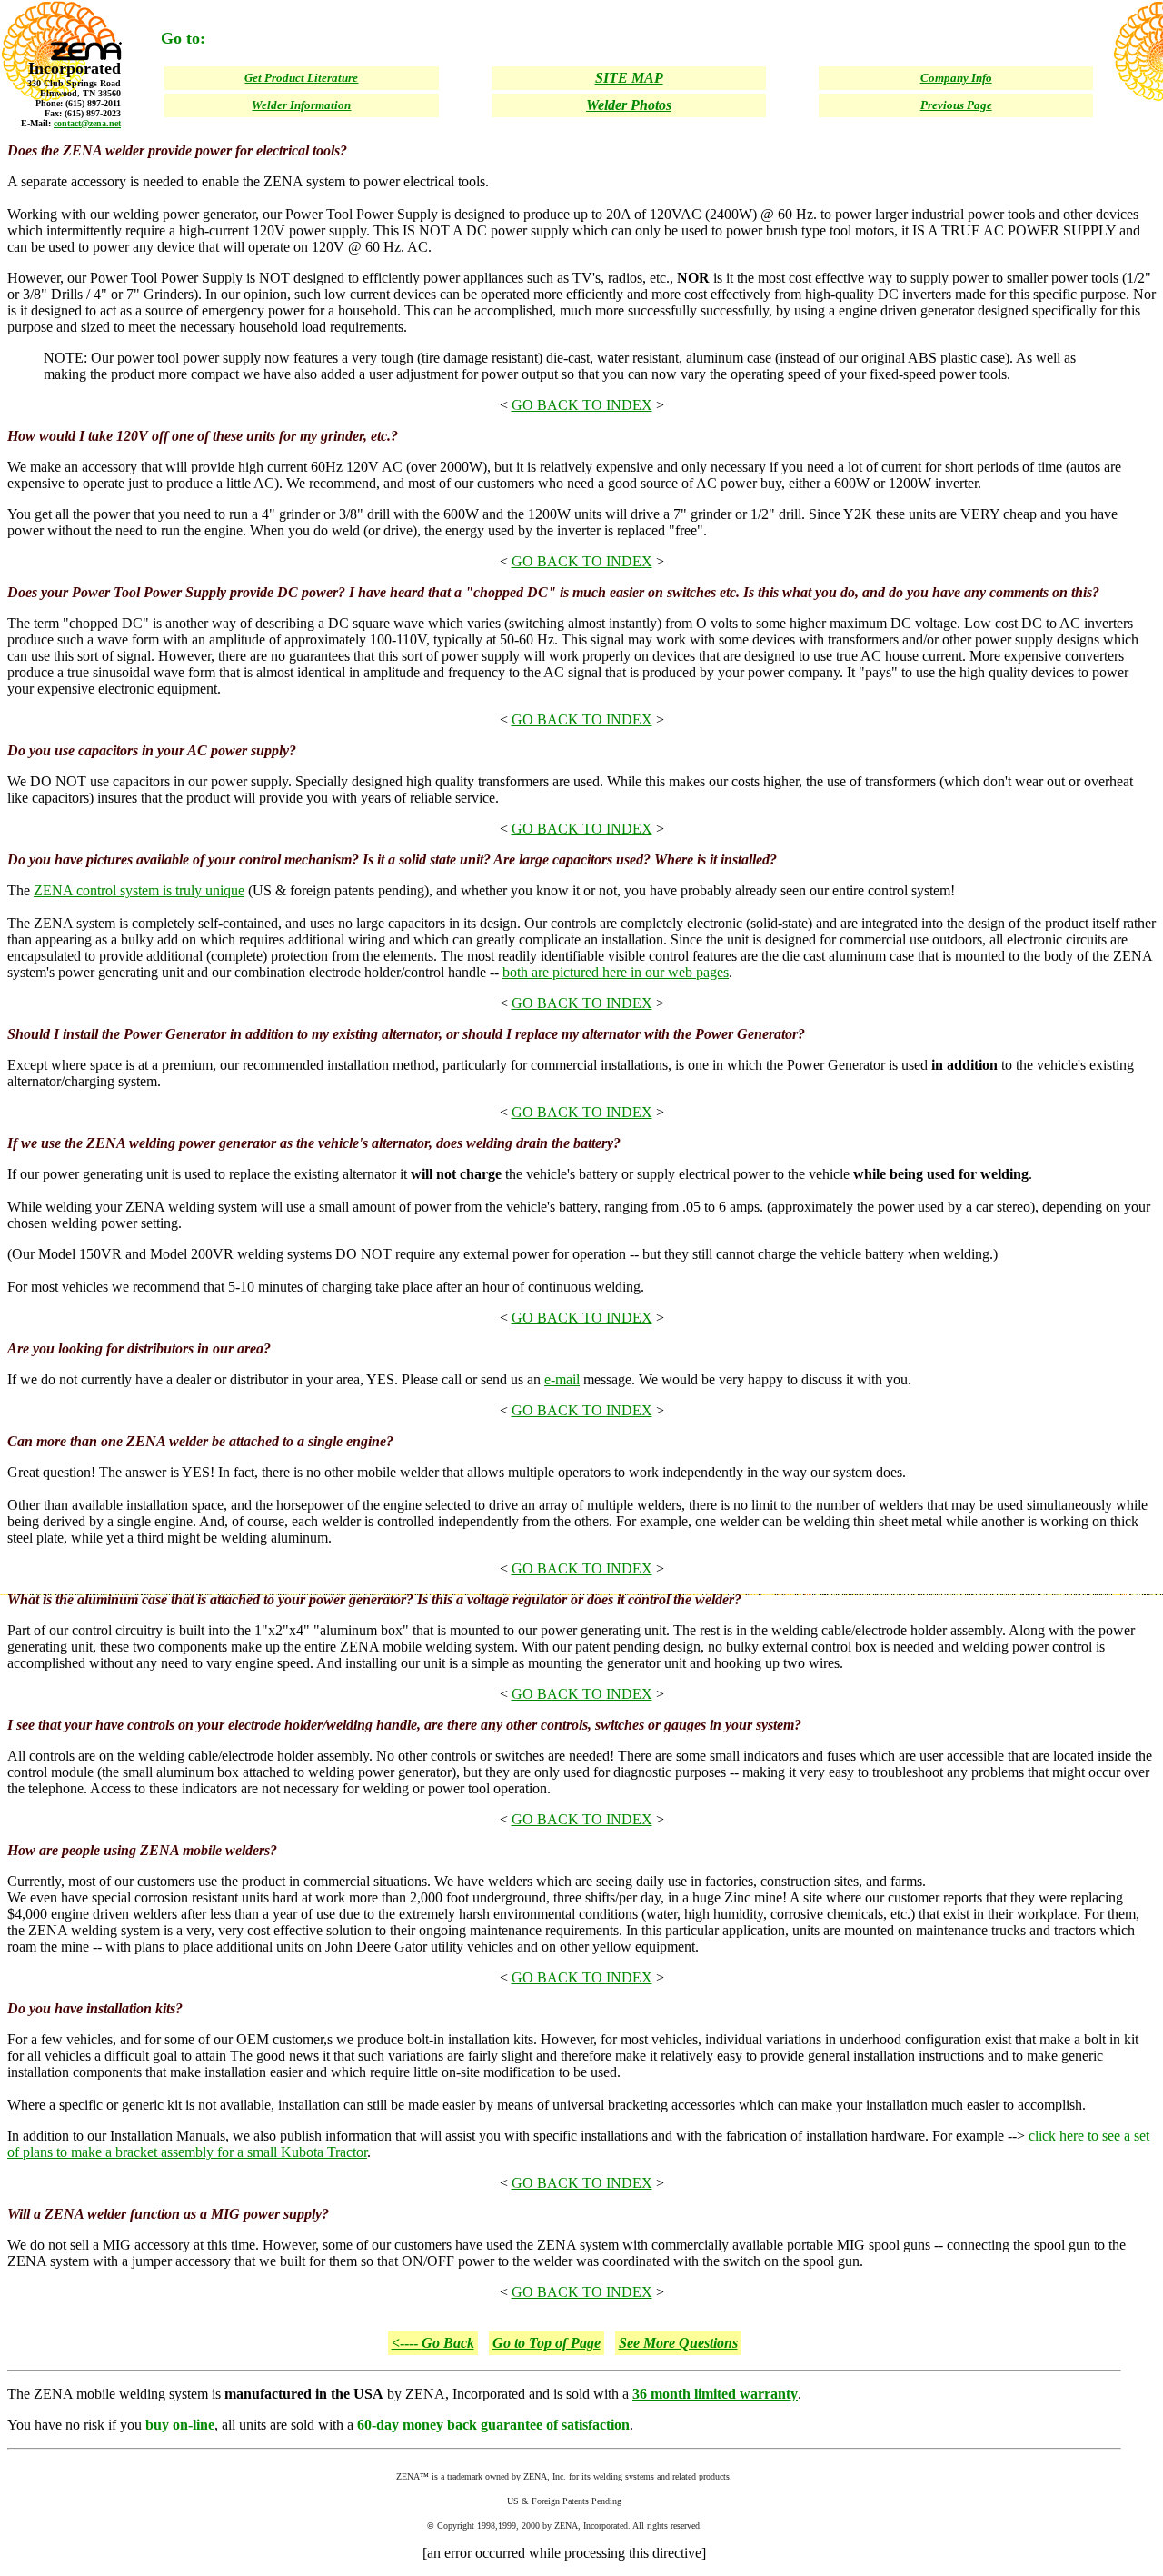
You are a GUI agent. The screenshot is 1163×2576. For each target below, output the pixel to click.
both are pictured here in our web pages (616, 972)
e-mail (562, 1379)
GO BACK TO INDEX (582, 405)
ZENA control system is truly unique (139, 890)
